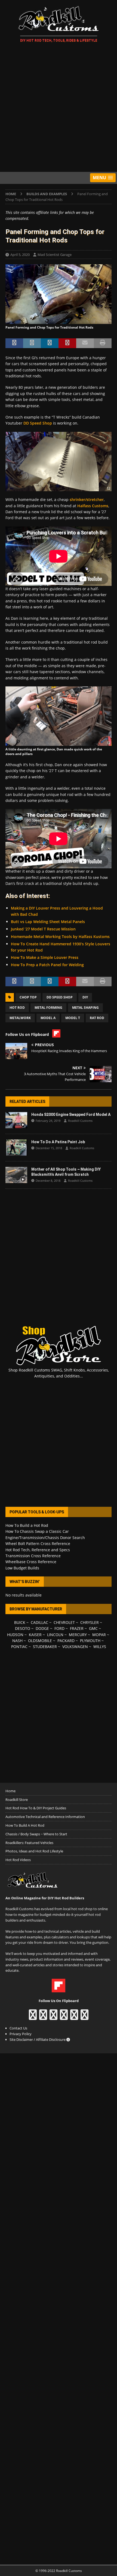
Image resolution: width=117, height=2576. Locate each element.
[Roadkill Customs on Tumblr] (64, 2017)
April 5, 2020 (20, 255)
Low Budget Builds (22, 1568)
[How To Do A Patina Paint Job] (16, 1148)
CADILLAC (39, 1622)
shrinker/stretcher (87, 500)
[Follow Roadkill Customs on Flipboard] (59, 1989)
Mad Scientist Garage (55, 255)
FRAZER (77, 1628)
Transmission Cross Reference (33, 1556)
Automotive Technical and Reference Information (45, 1817)
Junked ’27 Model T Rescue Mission (43, 929)
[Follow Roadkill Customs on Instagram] (43, 2017)
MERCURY (78, 1635)
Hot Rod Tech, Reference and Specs (38, 1550)
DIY (85, 997)
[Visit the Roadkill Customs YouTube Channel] (84, 2017)
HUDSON (15, 1635)
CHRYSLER (90, 1622)
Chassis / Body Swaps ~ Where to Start (36, 1834)
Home (10, 1791)
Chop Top (28, 997)
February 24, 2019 (48, 1121)
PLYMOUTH (90, 1641)
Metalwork (20, 1018)
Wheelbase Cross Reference (31, 1562)
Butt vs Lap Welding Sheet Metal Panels (48, 922)
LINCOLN (55, 1635)
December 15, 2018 (49, 1148)
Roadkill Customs (80, 1121)
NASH (17, 1641)
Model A (48, 1018)
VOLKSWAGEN (75, 1647)
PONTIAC (19, 1647)
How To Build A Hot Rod (25, 1825)
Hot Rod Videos (18, 1860)
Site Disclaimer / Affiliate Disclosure (38, 2039)
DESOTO (23, 1628)
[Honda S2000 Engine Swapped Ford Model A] (16, 1120)
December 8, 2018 (48, 1181)
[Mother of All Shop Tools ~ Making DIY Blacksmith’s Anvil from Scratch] (16, 1175)
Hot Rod (17, 1008)
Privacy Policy (21, 2034)
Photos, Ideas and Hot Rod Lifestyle (34, 1851)
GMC (93, 1628)
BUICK (20, 1622)
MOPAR (99, 1635)
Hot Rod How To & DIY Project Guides (36, 1808)
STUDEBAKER (45, 1647)
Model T (73, 1018)
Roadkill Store (17, 1800)
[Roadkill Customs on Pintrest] (53, 2017)
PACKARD (66, 1641)
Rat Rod (97, 1018)
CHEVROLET (64, 1622)
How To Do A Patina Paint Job (58, 1142)
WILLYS (100, 1647)
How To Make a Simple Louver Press (45, 957)
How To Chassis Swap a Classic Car (37, 1531)
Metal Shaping (85, 1008)
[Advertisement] (59, 108)
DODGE (42, 1628)
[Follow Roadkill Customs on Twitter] (74, 2017)
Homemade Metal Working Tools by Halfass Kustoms (60, 937)
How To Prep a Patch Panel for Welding (47, 965)
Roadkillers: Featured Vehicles (29, 1843)
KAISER (35, 1635)
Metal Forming (48, 1008)
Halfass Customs (93, 506)
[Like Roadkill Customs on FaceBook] (33, 2017)
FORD (59, 1628)
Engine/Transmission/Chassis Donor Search (45, 1538)
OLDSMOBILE (40, 1641)
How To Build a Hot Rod (27, 1525)
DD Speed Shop (38, 423)
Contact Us (18, 2028)
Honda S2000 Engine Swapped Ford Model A (71, 1114)
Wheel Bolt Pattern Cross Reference (38, 1544)
